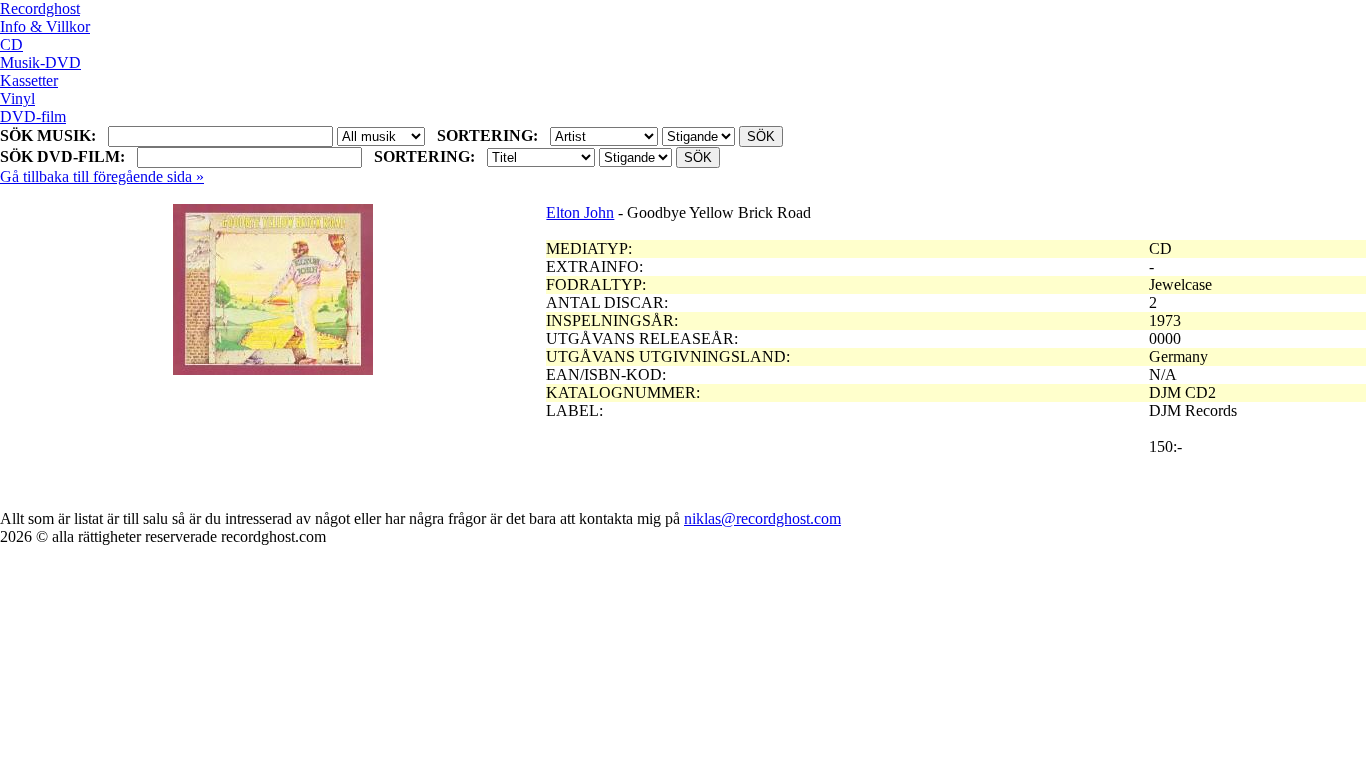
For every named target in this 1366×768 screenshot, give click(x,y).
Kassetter (29, 80)
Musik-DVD (40, 62)
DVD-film (33, 116)
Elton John (580, 212)
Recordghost (40, 8)
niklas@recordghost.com (762, 518)
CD (11, 44)
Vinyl (17, 98)
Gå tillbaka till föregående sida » (102, 176)
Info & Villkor (45, 26)
